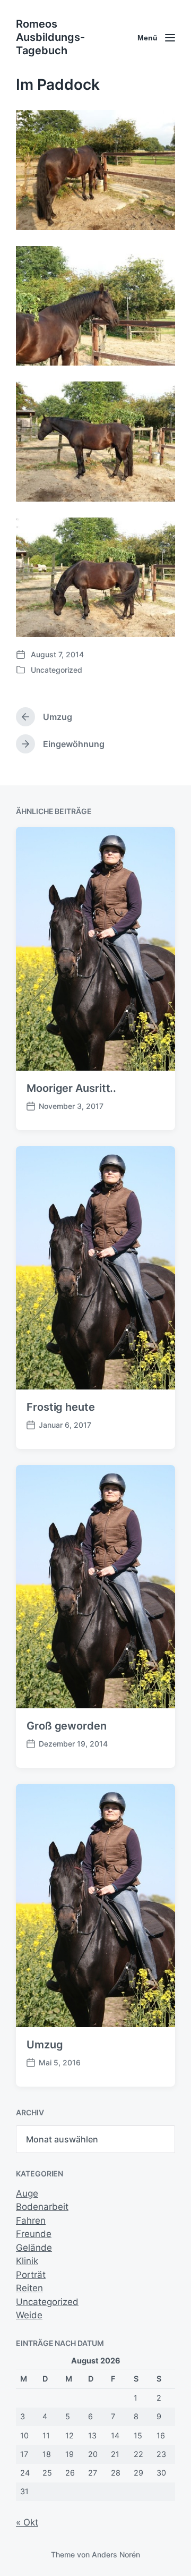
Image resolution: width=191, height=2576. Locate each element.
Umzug (45, 2045)
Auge (27, 2193)
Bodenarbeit (42, 2207)
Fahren (31, 2221)
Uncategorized (57, 670)
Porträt (31, 2275)
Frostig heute (61, 1407)
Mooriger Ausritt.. (71, 1088)
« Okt (27, 2522)
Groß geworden (67, 1726)
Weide (29, 2315)
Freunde (34, 2234)
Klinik (27, 2261)
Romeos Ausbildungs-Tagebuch (50, 37)
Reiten (29, 2288)
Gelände (34, 2248)
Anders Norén (116, 2554)
